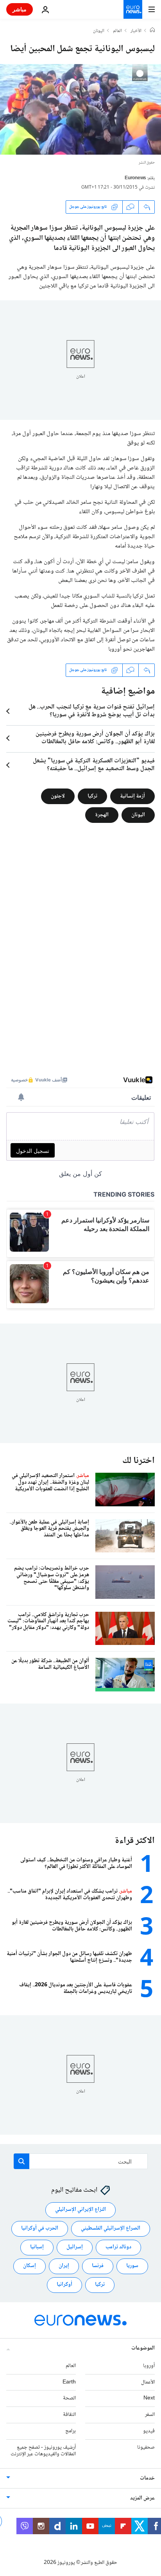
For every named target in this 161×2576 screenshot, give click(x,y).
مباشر (20, 9)
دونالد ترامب (118, 2248)
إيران (64, 2266)
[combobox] (81, 2161)
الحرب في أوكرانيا (40, 2229)
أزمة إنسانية (132, 796)
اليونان (99, 31)
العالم (117, 31)
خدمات (147, 2479)
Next (149, 2399)
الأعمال (148, 2382)
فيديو (149, 2431)
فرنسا (98, 2266)
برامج (71, 2431)
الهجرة (102, 815)
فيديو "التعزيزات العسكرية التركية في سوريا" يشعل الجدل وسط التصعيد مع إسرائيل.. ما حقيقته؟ (94, 765)
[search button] (21, 2161)
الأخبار (136, 31)
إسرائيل (75, 2248)
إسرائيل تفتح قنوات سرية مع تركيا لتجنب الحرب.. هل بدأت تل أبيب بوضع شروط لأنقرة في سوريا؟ (92, 711)
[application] (80, 109)
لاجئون (58, 796)
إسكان (30, 2266)
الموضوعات (143, 2348)
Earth (69, 2382)
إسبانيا (37, 2248)
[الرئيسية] (152, 31)
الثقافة (69, 2415)
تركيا (92, 796)
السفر (150, 2415)
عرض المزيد (142, 2499)
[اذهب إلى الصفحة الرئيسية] (133, 9)
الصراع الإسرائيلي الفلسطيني (111, 2229)
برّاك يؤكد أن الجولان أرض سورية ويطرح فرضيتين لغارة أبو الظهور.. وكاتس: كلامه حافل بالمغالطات (95, 738)
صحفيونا (146, 2448)
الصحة (69, 2399)
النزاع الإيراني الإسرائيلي (80, 2210)
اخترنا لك (139, 1461)
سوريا (132, 2266)
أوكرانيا (64, 2285)
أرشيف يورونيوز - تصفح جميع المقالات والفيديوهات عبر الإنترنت (43, 2451)
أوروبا (149, 2366)
